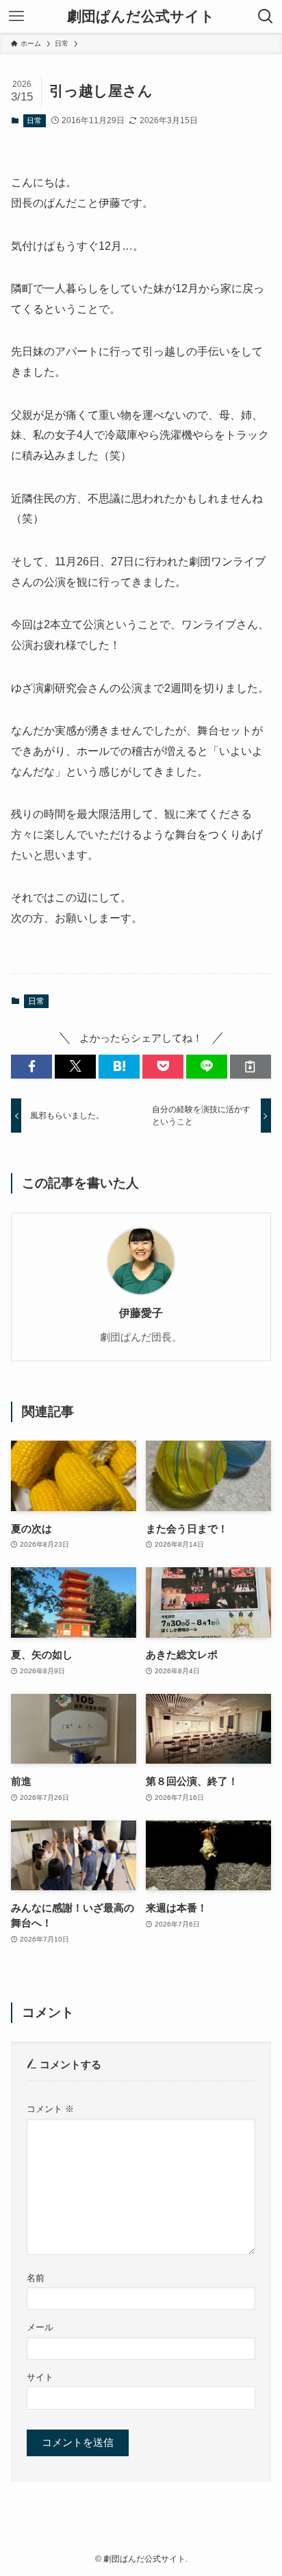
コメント (50, 2109)
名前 (36, 2278)
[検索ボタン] (266, 16)
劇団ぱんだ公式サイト (141, 17)
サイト (40, 2377)
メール (40, 2327)
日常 (34, 120)
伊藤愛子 (141, 1313)
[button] (31, 1067)
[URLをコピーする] (251, 1067)
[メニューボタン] (16, 16)
